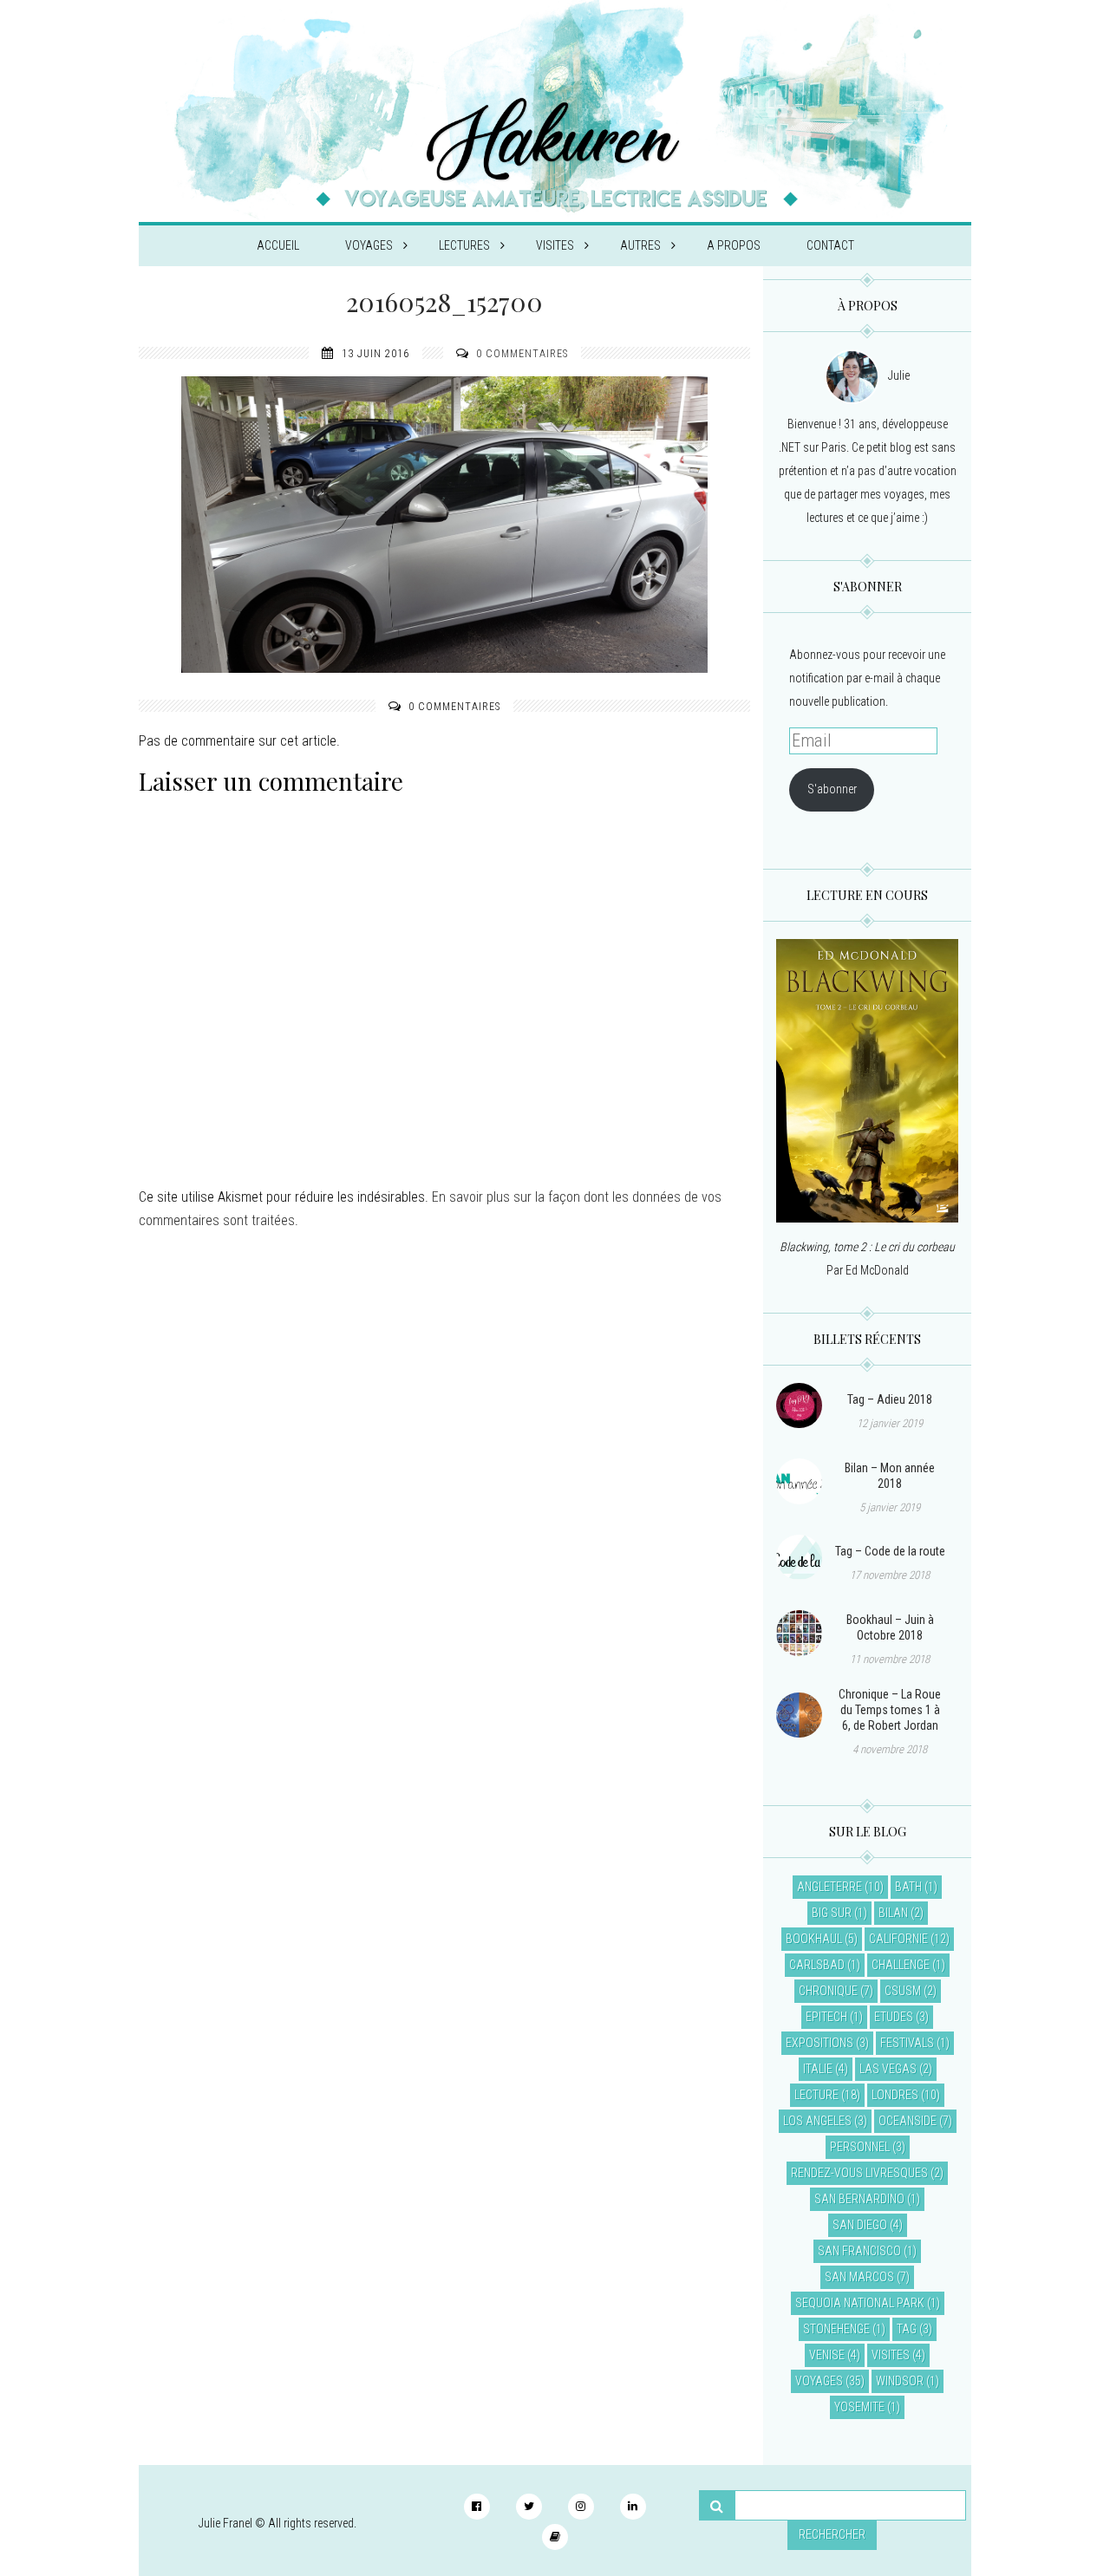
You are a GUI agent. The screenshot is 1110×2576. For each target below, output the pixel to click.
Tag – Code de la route (890, 1551)
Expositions (819, 2043)
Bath (908, 1887)
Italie (818, 2069)
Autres (640, 245)
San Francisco (859, 2251)
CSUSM (903, 1991)
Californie (898, 1939)
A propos (734, 245)
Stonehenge (836, 2329)
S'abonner (832, 789)
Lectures (464, 245)
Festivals (907, 2043)
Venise (827, 2355)
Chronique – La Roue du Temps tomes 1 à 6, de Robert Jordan (890, 1710)
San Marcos (859, 2277)
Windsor (900, 2381)
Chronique (828, 1991)
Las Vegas (888, 2069)
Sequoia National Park (860, 2303)
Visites (555, 245)
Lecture (816, 2095)
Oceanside (908, 2121)
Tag (907, 2329)
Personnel (860, 2147)
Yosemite (859, 2407)
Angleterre (829, 1887)
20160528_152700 (444, 302)
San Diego (860, 2225)
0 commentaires (522, 354)
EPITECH (826, 2017)
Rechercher (832, 2534)
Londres (895, 2095)
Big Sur (832, 1913)
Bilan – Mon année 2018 (890, 1476)
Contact (830, 245)
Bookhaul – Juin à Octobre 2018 (890, 1627)
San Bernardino (859, 2199)
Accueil (278, 245)
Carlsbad (817, 1965)
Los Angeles (817, 2121)
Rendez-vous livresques (859, 2173)
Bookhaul (814, 1939)
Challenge (901, 1965)
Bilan (893, 1913)
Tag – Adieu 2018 (890, 1399)
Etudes (894, 2017)
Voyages (369, 245)
